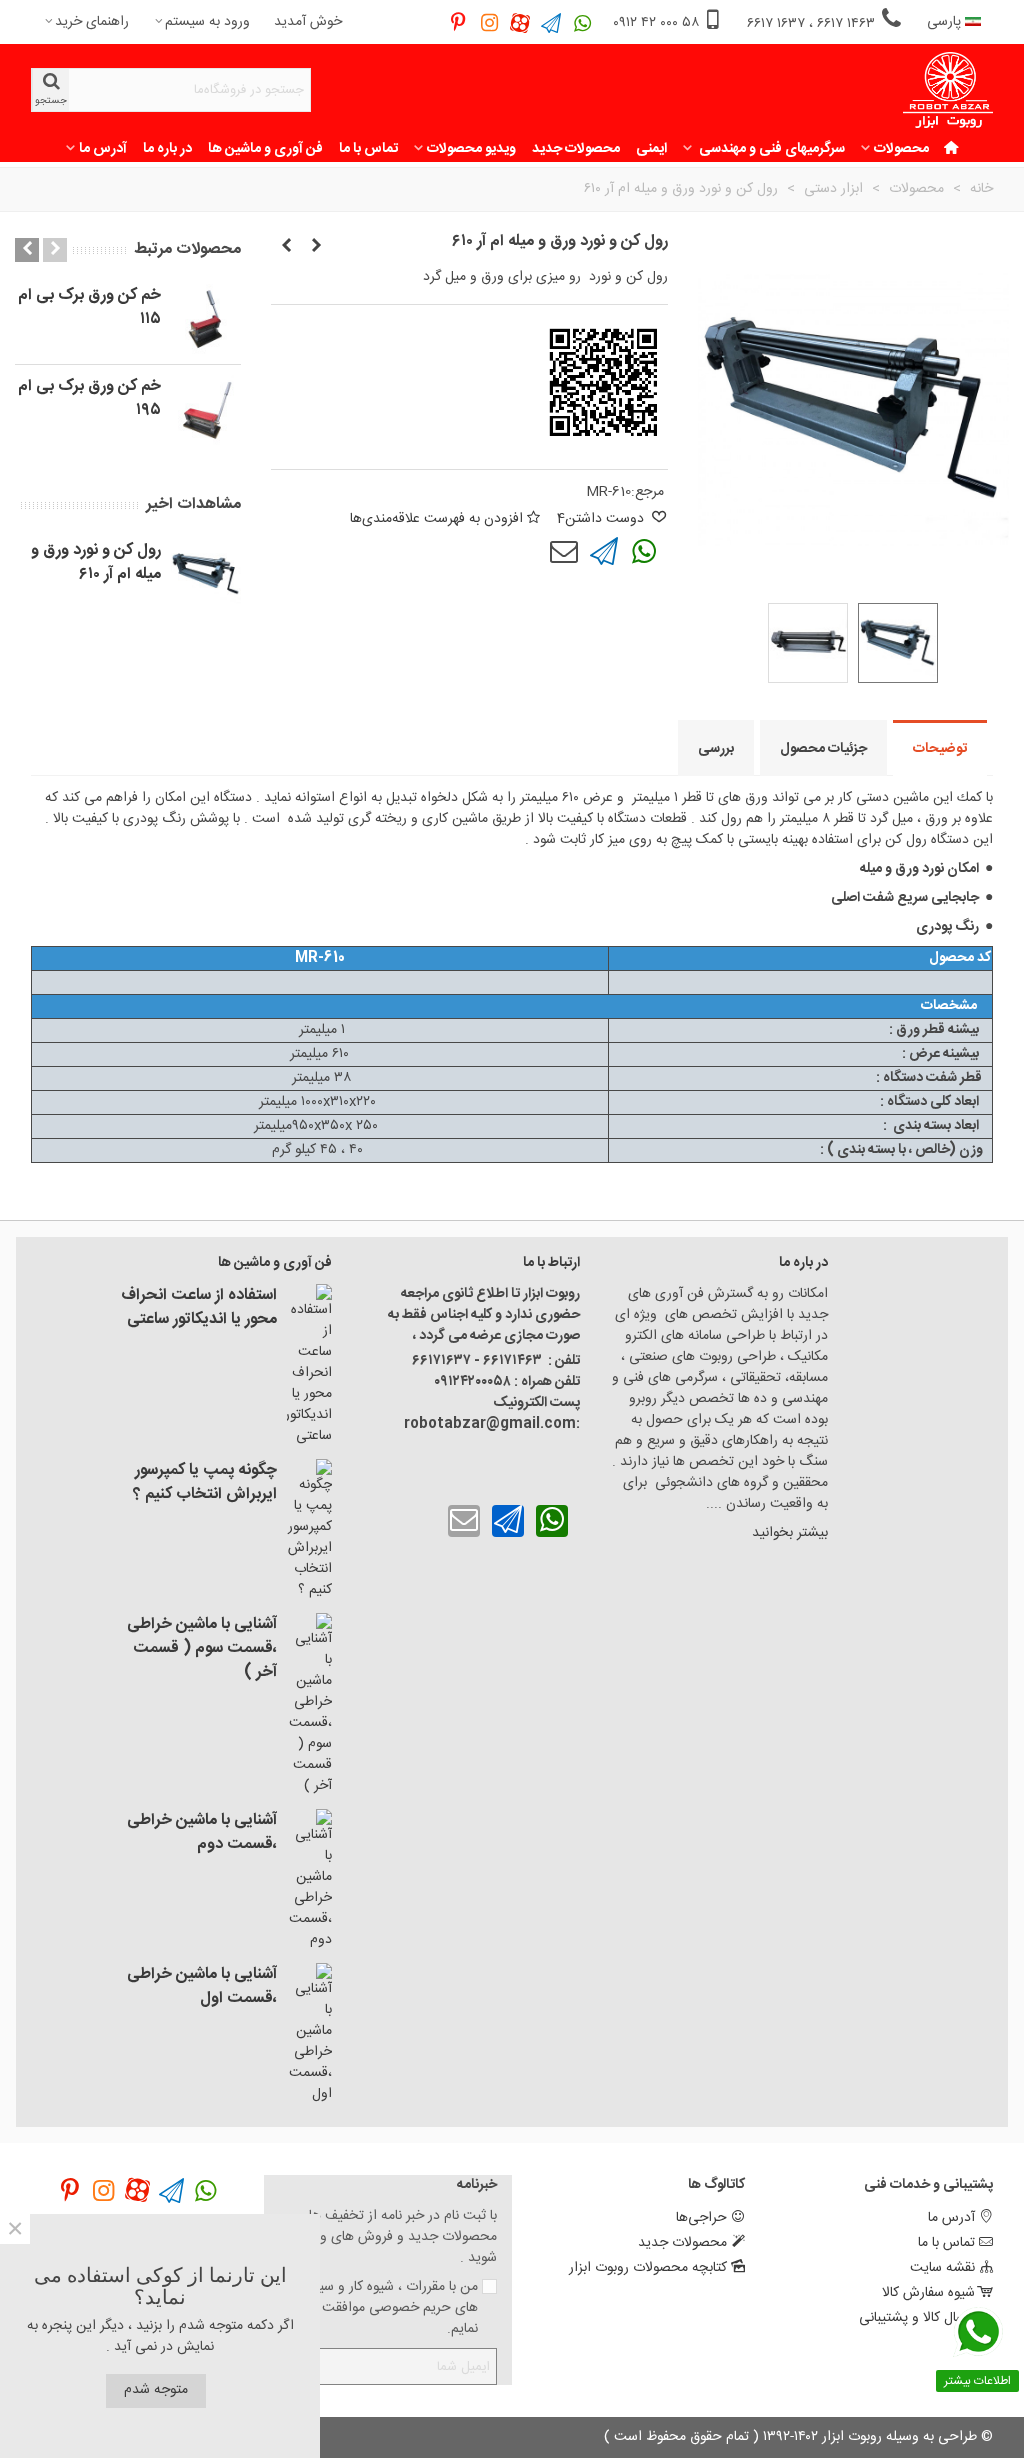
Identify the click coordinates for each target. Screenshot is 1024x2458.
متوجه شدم (156, 2390)
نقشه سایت (942, 2268)
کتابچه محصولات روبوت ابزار (648, 2268)
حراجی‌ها (701, 2218)
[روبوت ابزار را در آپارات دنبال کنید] (520, 22)
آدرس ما (103, 149)
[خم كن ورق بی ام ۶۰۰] (316, 247)
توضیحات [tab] (940, 749)
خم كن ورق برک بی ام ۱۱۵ (89, 308)
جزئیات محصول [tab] (823, 749)
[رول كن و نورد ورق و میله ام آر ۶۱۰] (206, 574)
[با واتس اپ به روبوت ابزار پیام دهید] (644, 552)
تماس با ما (368, 149)
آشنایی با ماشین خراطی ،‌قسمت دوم (202, 1833)
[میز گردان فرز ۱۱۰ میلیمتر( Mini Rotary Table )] (286, 247)
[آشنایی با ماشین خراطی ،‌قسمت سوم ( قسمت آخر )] (309, 1705)
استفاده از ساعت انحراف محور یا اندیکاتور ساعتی (199, 1308)
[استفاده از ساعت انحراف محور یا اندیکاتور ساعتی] (309, 1365)
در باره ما (167, 149)
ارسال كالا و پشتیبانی (917, 2318)
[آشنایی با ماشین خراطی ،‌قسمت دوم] (309, 1880)
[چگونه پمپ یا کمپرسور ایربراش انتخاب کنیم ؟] (309, 1530)
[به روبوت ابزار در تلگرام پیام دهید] (551, 22)
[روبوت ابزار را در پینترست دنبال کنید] (458, 22)
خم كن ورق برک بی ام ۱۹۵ (89, 399)
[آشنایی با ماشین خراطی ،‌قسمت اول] (309, 2034)
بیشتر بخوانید (788, 1533)
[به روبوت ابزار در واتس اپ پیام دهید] (582, 22)
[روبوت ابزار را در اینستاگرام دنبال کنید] (489, 22)
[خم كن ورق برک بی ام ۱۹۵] (206, 410)
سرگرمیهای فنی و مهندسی (770, 149)
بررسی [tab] (716, 749)
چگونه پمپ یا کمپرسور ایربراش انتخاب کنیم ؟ (205, 1483)
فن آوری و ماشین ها (265, 149)
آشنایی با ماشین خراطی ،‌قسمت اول (202, 1987)
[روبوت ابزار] (948, 90)
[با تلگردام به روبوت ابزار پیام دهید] (604, 552)
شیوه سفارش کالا (928, 2293)
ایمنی (651, 149)
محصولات (901, 149)
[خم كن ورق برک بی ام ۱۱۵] (206, 319)
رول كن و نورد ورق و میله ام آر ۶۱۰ (96, 563)
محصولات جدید (576, 149)
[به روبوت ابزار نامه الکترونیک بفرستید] (564, 552)
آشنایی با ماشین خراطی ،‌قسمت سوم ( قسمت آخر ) (202, 1649)
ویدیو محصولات (471, 149)
